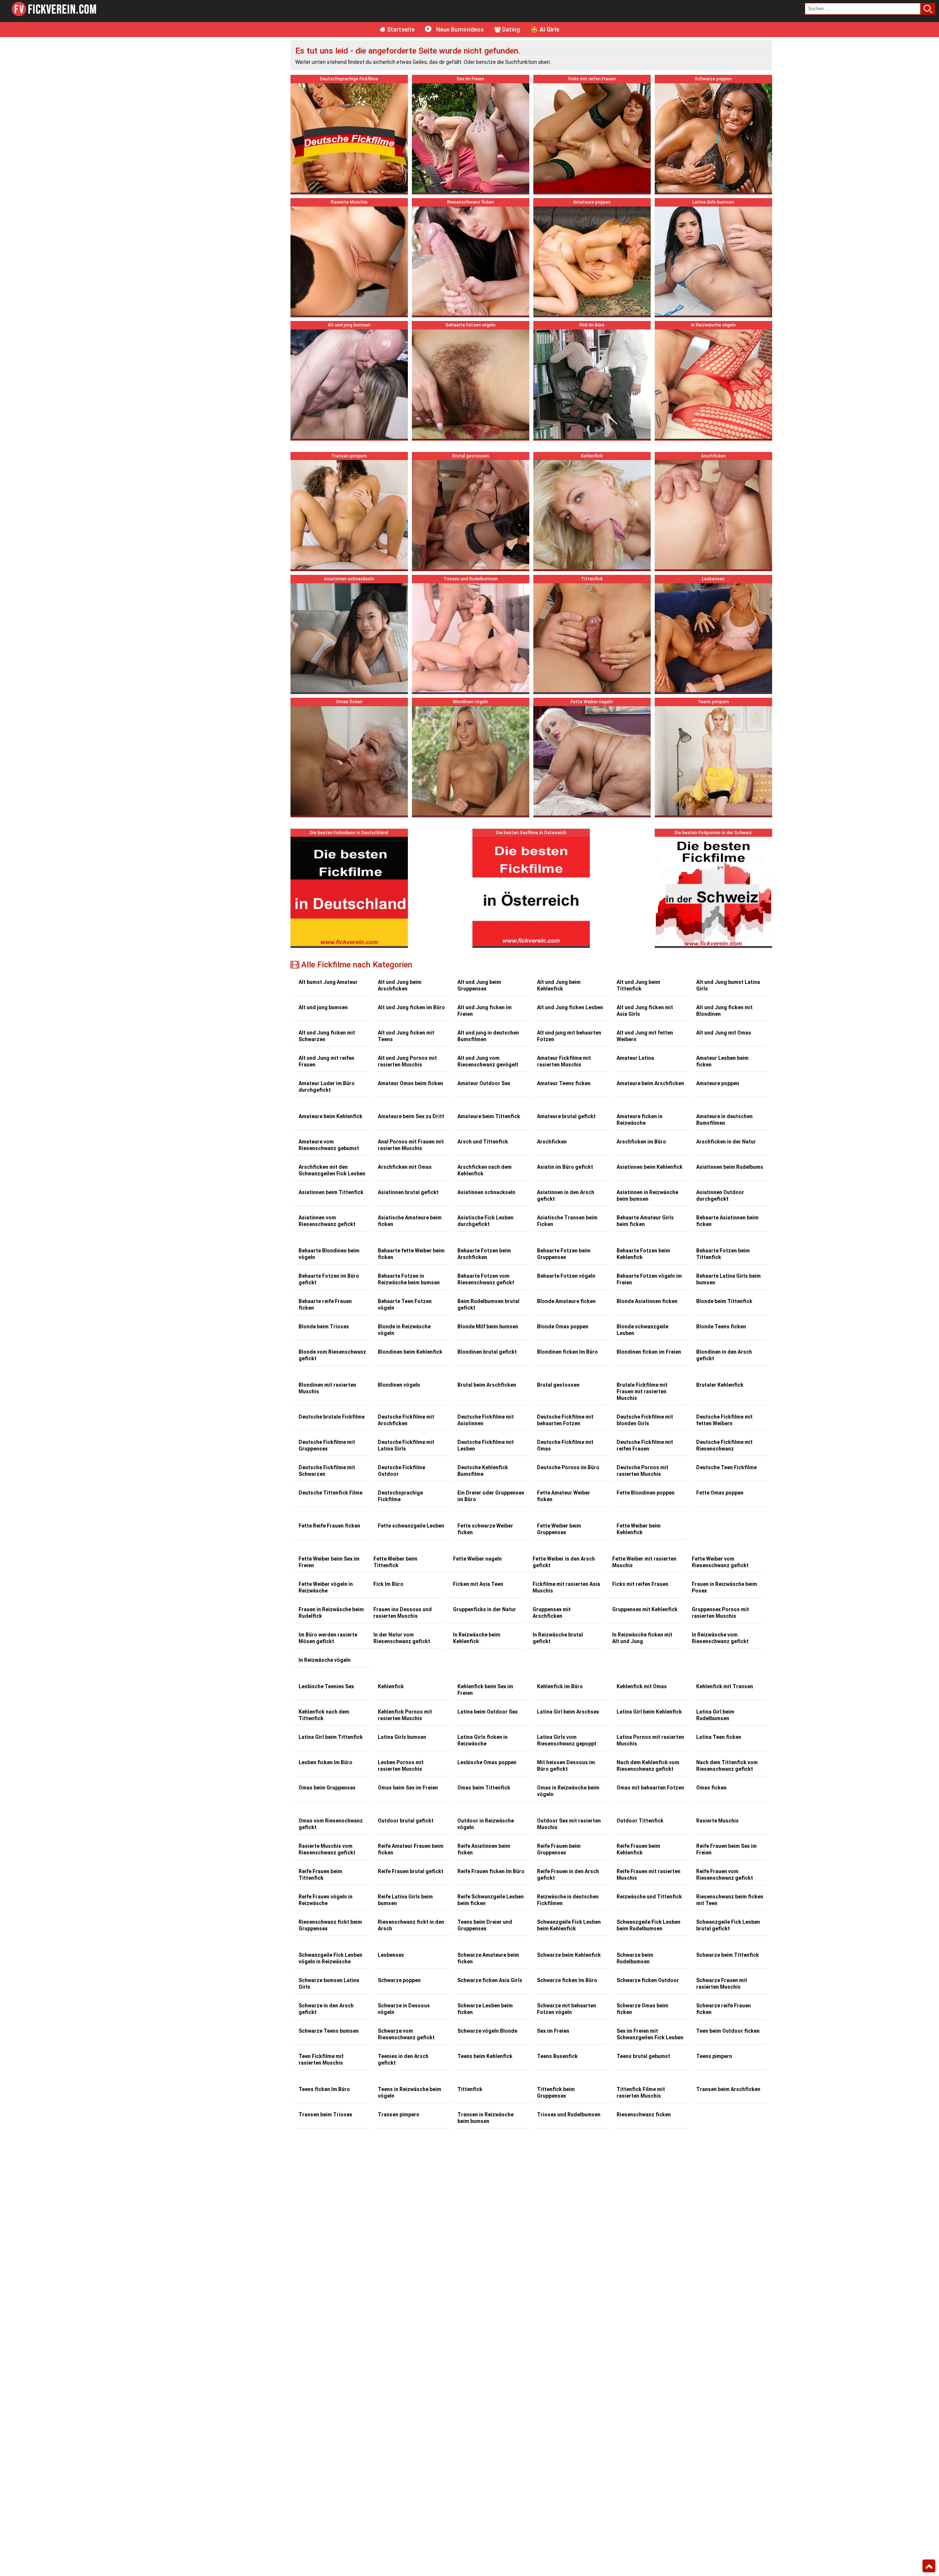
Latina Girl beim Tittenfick (331, 1737)
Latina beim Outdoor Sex (487, 1712)
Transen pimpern (399, 2115)
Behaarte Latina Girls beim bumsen (728, 1279)
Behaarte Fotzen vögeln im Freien (649, 1279)
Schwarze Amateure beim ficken (488, 1958)
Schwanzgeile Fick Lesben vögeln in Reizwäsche (330, 1958)
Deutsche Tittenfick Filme (330, 1493)
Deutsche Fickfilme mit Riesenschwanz (724, 1445)
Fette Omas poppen (720, 1493)
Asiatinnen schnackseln (486, 1192)
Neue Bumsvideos (459, 30)
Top (929, 2566)
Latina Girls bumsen (402, 1737)
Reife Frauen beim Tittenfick (320, 1875)
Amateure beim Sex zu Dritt (411, 1116)
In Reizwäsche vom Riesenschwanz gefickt (720, 1638)
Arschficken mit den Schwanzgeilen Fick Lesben (332, 1170)
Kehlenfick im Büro (560, 1686)
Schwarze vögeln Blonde (487, 2031)
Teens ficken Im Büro (324, 2089)
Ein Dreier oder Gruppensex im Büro (491, 1496)
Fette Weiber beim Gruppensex (559, 1529)
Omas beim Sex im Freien (408, 1788)
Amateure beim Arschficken (650, 1083)
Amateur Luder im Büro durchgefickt (327, 1087)
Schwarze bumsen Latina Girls (329, 1984)
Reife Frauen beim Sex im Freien (726, 1849)
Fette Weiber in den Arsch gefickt (564, 1562)
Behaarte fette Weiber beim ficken (411, 1254)
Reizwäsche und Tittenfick (649, 1897)
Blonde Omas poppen (563, 1327)
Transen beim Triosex (325, 2115)
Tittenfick (470, 2089)
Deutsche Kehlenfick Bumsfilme (483, 1471)
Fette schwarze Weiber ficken (485, 1529)
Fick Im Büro (388, 1584)
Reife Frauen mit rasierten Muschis (648, 1875)
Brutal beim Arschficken (487, 1385)
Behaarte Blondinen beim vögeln (329, 1254)
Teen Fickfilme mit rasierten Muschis (321, 2059)
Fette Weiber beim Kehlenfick (639, 1529)
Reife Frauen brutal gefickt (411, 1871)
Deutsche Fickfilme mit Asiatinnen (486, 1420)
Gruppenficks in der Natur (485, 1609)
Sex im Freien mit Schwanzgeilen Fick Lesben (650, 2034)
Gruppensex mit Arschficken (552, 1613)
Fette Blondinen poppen (646, 1493)
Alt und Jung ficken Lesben (570, 1007)
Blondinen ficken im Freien (649, 1352)
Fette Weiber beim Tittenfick (395, 1562)
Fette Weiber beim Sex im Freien (329, 1562)
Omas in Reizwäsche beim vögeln (568, 1791)
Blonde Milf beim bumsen (488, 1327)
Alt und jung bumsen (323, 1007)
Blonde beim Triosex (324, 1327)
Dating (510, 30)
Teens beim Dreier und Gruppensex (485, 1925)
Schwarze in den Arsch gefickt (326, 2009)
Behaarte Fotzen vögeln (566, 1276)
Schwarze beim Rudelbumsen (635, 1958)
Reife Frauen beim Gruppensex (559, 1849)
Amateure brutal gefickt (566, 1116)
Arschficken (552, 1142)
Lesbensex (391, 1955)
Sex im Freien (553, 2031)
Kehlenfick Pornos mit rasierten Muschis (405, 1715)
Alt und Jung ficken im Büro (411, 1007)
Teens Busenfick (557, 2056)
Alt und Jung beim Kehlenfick (559, 985)
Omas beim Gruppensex (327, 1788)
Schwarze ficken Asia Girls (490, 1980)
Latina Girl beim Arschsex (568, 1712)
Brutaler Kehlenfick (720, 1385)
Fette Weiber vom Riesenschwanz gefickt (720, 1562)
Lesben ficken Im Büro (326, 1762)
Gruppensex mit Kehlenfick (645, 1609)
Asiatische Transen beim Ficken (567, 1221)
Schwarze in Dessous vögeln (404, 2009)
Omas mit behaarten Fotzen (650, 1788)
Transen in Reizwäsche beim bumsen (485, 2118)
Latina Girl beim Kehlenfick (649, 1712)
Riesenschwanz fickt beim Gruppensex (330, 1925)
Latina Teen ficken (719, 1737)
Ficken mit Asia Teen (478, 1584)
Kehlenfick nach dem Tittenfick (324, 1715)
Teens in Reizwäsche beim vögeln (410, 2092)
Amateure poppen (718, 1083)
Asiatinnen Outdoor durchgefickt (720, 1196)
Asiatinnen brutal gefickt (408, 1192)
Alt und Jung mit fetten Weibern (645, 1036)
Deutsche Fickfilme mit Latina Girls (406, 1445)
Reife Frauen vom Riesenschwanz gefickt (725, 1875)
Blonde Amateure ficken (566, 1301)
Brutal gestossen (558, 1385)
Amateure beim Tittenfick (489, 1116)
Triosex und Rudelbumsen (569, 2115)
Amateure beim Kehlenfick (330, 1116)
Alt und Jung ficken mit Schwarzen (327, 1036)
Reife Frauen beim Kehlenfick (638, 1849)
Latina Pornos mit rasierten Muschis (650, 1740)
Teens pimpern (714, 2056)
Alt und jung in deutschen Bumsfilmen (488, 1036)
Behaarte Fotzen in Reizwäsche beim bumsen (409, 1279)
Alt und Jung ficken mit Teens (406, 1036)
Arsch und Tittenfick (483, 1142)
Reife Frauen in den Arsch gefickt (568, 1875)
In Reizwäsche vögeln (325, 1660)
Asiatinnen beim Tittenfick (331, 1192)
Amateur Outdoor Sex (484, 1083)
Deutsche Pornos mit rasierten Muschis (642, 1471)
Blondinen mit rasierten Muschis (327, 1388)
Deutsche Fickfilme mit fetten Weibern (724, 1420)
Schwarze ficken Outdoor (648, 1980)
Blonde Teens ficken (721, 1327)
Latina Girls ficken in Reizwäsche (483, 1740)
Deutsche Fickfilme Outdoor (401, 1471)
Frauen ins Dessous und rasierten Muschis (403, 1613)
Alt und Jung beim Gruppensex (479, 985)
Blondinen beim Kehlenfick (410, 1352)
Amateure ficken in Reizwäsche (640, 1120)
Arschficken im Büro (641, 1142)
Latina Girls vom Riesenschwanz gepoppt (567, 1740)
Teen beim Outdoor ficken (728, 2031)
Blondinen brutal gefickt (487, 1352)
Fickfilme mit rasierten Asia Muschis (566, 1587)
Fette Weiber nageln (477, 1559)
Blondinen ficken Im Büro (567, 1352)
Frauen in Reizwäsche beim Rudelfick (331, 1613)
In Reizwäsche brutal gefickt (558, 1638)
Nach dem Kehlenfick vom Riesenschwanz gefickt (648, 1766)
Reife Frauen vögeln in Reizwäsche (326, 1900)
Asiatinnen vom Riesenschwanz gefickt (327, 1221)
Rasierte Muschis (717, 1821)
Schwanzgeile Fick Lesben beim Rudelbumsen (648, 1925)
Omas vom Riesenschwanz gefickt (331, 1824)
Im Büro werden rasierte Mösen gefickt (328, 1638)
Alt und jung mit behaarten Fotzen (569, 1036)
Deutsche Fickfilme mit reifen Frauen (645, 1445)
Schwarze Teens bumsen (329, 2031)
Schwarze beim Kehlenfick (569, 1955)
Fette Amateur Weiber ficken (564, 1496)
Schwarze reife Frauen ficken (724, 2009)
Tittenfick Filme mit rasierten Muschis (641, 2092)
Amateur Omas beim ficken (410, 1083)
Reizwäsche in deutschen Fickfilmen (568, 1900)
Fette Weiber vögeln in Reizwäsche (326, 1587)
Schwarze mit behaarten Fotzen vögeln (567, 2009)
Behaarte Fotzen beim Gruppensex (564, 1254)
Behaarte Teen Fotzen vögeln (405, 1305)
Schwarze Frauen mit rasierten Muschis (722, 1984)
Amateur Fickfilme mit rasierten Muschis (564, 1061)
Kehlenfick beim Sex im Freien (485, 1690)
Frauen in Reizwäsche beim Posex (724, 1587)
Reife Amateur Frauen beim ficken (411, 1849)
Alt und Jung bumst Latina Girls (728, 985)
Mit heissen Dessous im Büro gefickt (566, 1766)
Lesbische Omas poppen (487, 1762)
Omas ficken (711, 1788)
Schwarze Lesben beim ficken (485, 2009)
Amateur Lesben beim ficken (722, 1061)
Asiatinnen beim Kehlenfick (650, 1167)
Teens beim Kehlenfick (485, 2056)
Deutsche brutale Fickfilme (332, 1417)
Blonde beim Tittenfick (724, 1301)
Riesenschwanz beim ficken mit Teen (730, 1900)
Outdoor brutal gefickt (406, 1821)
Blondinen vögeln (399, 1385)
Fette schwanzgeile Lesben (411, 1526)
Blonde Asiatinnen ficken (647, 1301)
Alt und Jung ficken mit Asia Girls (645, 1011)
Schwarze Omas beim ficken (642, 2009)
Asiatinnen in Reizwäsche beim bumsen (647, 1196)
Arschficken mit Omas (405, 1167)
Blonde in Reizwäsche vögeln (404, 1330)
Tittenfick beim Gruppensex (556, 2092)
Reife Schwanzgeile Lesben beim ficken (491, 1900)
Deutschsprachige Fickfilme (400, 1496)
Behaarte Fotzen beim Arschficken (484, 1254)
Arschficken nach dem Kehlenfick (485, 1170)
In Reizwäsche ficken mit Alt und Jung (642, 1638)
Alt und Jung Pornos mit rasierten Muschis (407, 1061)
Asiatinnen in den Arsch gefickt (566, 1196)
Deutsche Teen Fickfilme (726, 1467)
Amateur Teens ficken (564, 1083)
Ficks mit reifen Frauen (640, 1584)
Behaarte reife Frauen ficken (325, 1305)
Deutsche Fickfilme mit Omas (565, 1445)
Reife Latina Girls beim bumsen (405, 1900)
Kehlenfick (391, 1686)
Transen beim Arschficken (728, 2089)
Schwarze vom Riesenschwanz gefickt (406, 2034)
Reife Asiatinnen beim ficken (484, 1849)
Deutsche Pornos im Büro (568, 1467)
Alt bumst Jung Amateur (328, 982)
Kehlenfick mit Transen (725, 1686)
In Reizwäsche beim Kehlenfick (477, 1638)
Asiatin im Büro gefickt (565, 1167)
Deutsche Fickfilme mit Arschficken (406, 1420)
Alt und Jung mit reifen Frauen (326, 1061)
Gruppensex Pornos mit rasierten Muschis (720, 1613)
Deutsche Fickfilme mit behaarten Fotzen (565, 1420)
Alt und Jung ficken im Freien (485, 1011)
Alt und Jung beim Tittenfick (638, 985)
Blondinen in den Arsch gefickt (724, 1355)
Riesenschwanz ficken (644, 2115)
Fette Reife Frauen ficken (329, 1526)
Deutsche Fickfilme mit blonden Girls (645, 1420)
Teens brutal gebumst (643, 2056)
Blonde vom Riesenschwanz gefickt (332, 1355)
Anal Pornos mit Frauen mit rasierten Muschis (411, 1145)
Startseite (400, 30)
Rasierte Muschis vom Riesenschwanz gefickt (327, 1849)
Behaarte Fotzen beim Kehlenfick (643, 1254)
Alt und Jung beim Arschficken (400, 985)
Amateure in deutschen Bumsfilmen (724, 1120)
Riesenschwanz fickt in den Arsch (411, 1925)
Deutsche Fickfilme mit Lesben (486, 1445)
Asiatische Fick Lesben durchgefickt (485, 1221)
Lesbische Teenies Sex (326, 1686)
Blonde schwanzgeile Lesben (642, 1330)
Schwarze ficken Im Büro (567, 1980)
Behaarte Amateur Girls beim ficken (645, 1221)
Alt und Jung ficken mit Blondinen (724, 1011)
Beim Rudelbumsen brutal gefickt (488, 1305)
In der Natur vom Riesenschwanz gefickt (402, 1638)
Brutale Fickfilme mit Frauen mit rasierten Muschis (642, 1391)
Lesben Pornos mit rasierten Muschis (401, 1766)
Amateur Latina (635, 1058)
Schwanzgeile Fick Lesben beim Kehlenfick (569, 1925)
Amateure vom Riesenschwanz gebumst (329, 1145)
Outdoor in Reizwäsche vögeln (486, 1824)
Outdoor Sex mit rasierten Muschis (569, 1824)
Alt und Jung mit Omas (724, 1033)
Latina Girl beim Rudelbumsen (715, 1715)
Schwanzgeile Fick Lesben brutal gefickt (728, 1925)
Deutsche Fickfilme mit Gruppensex (327, 1445)
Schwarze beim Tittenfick (728, 1955)
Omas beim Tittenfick (484, 1788)
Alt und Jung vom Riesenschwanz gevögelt (488, 1061)
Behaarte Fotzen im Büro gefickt (329, 1279)
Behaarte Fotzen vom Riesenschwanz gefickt (486, 1279)
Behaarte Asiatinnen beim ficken (727, 1221)
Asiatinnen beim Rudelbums (730, 1167)
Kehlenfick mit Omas (642, 1686)
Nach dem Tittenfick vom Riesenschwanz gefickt (727, 1766)
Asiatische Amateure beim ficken (410, 1221)
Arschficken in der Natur (726, 1142)
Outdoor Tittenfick (640, 1821)
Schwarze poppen (399, 1980)
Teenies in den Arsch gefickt (403, 2059)
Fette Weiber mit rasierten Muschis (644, 1562)
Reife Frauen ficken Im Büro (491, 1871)
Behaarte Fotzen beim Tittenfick (723, 1254)
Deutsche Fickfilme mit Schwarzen (327, 1471)
